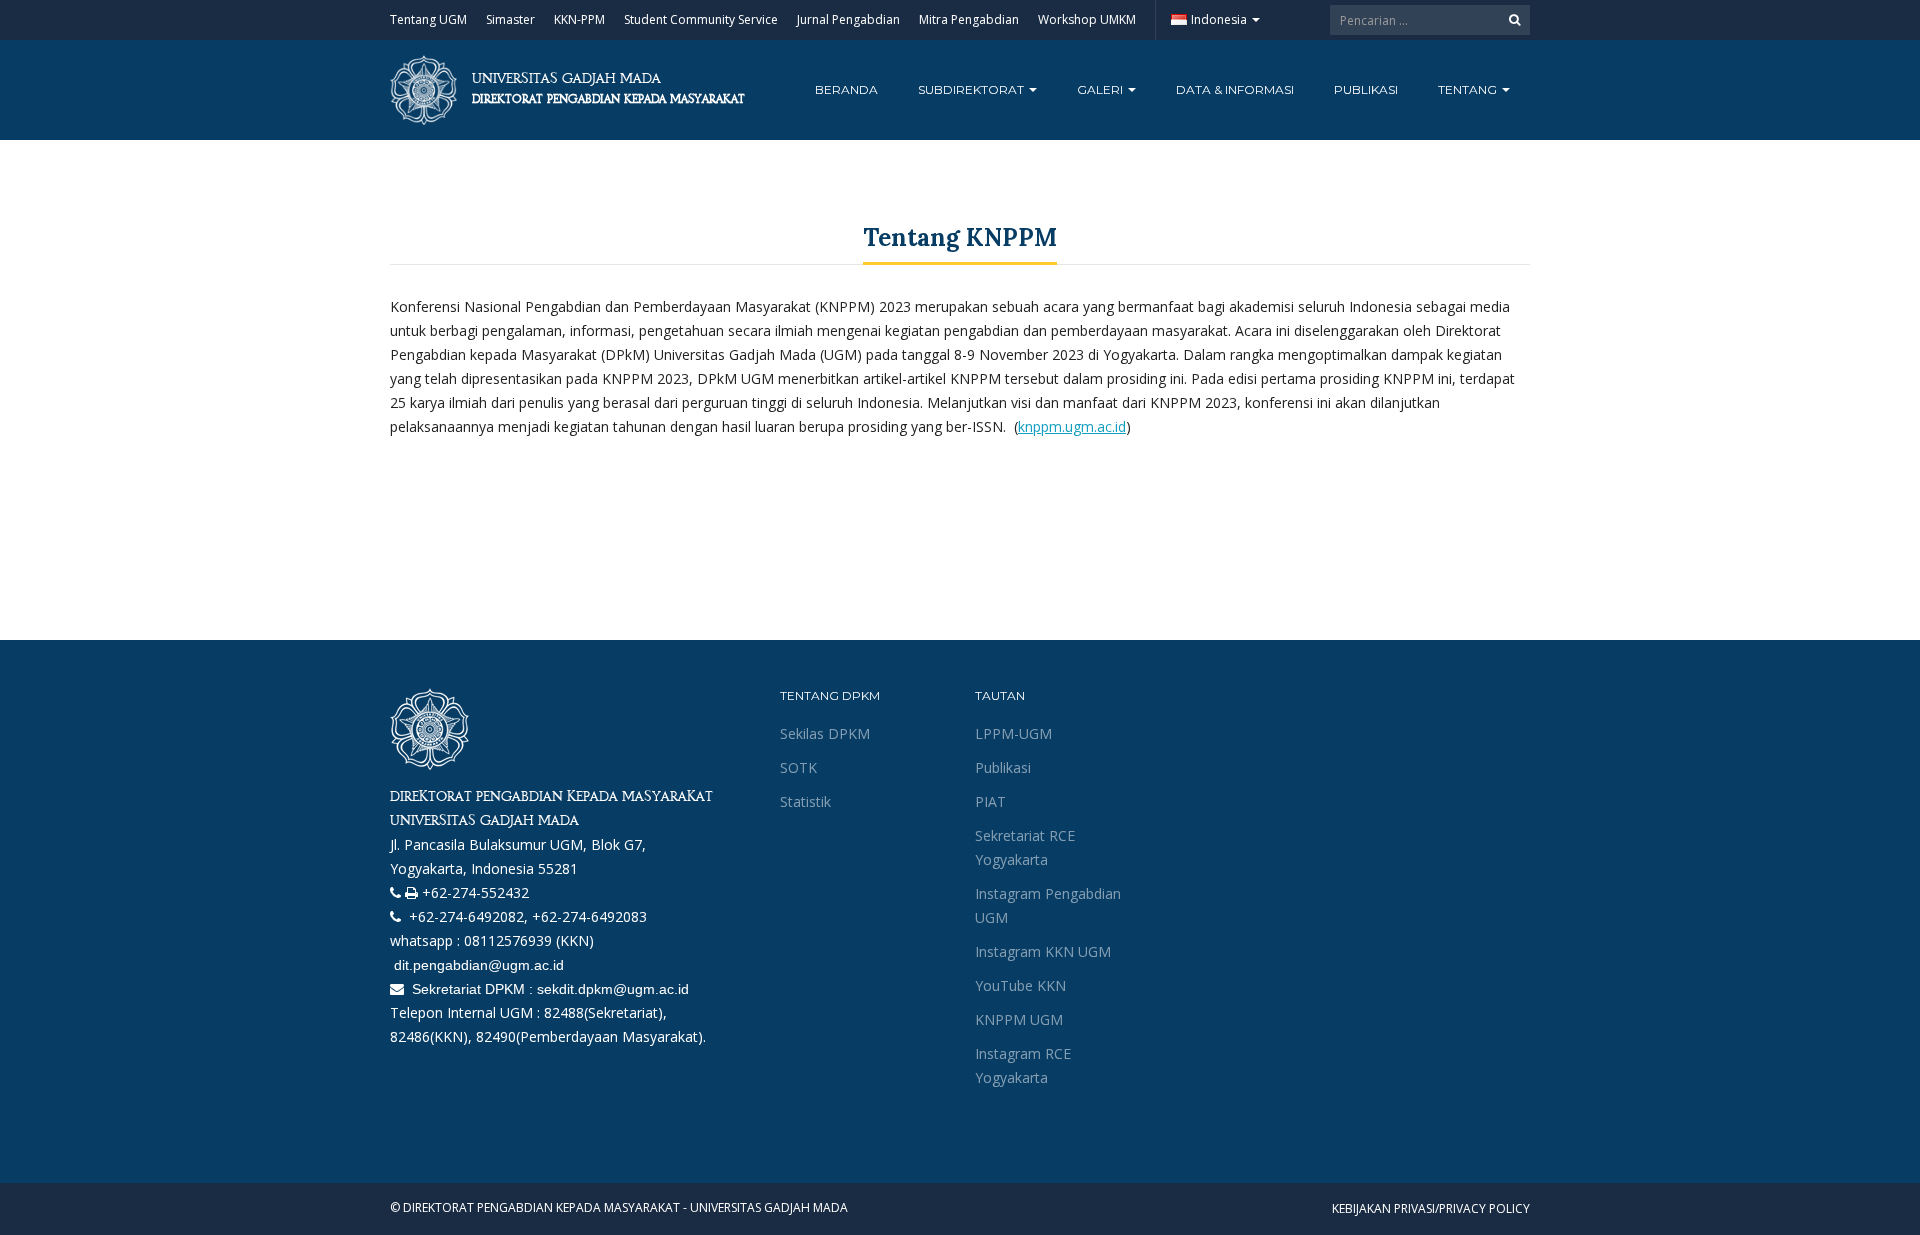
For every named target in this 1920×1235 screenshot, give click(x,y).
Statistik (805, 801)
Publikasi (1366, 89)
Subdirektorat (972, 89)
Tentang (1469, 89)
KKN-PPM (579, 19)
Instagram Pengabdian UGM (1048, 905)
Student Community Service (701, 19)
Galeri (1101, 89)
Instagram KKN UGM (1043, 951)
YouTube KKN (1020, 985)
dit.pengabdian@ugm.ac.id (477, 965)
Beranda (846, 89)
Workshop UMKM (1087, 19)
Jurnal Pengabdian (848, 19)
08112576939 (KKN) (529, 940)
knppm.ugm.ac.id (1072, 426)
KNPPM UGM (1019, 1019)
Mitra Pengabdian (969, 19)
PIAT (990, 801)
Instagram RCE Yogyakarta (1023, 1065)
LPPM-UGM (1013, 733)
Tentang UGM (428, 19)
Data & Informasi (1235, 89)
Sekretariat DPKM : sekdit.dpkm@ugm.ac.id (548, 989)
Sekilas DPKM (825, 733)
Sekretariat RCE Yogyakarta (1025, 847)
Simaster (510, 19)
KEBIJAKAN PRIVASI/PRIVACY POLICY (1431, 1208)
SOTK (798, 767)
